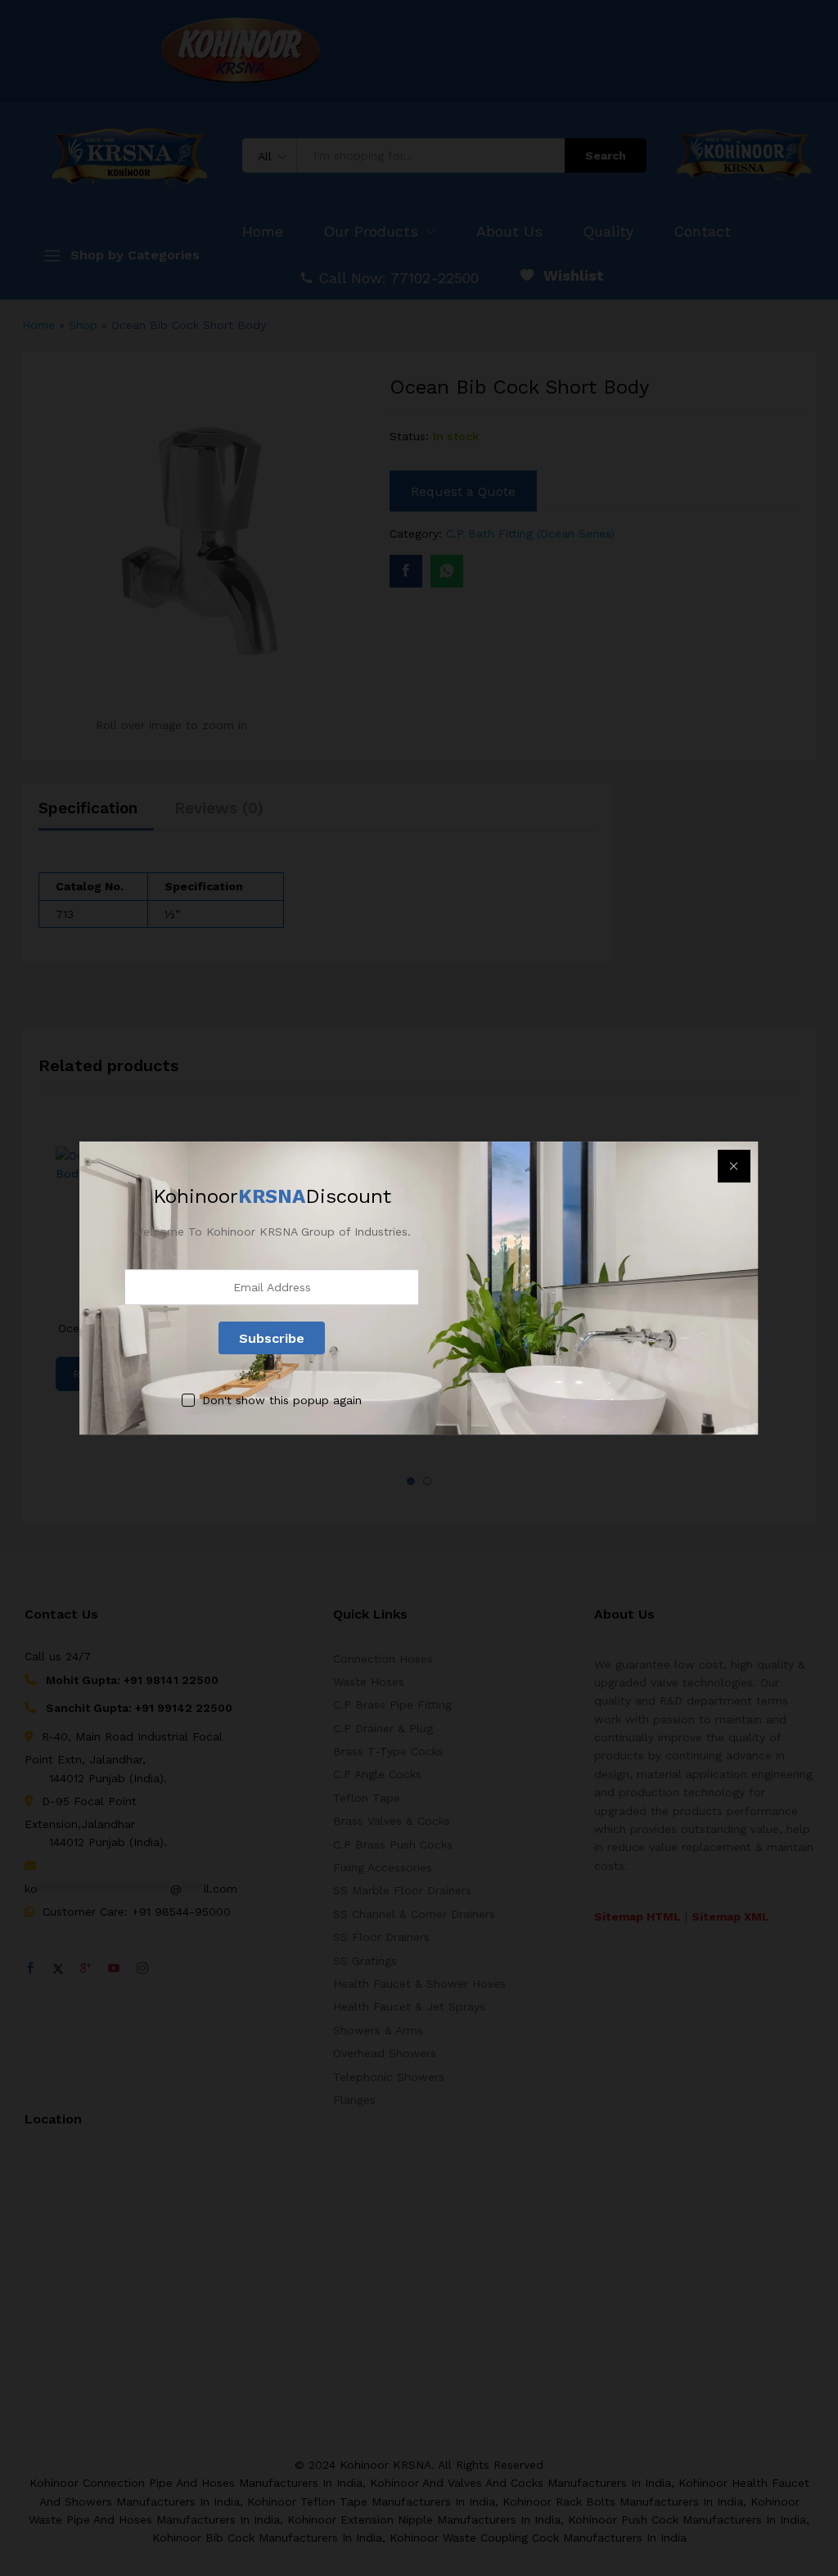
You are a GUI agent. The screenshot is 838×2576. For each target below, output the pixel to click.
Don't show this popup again (282, 1401)
